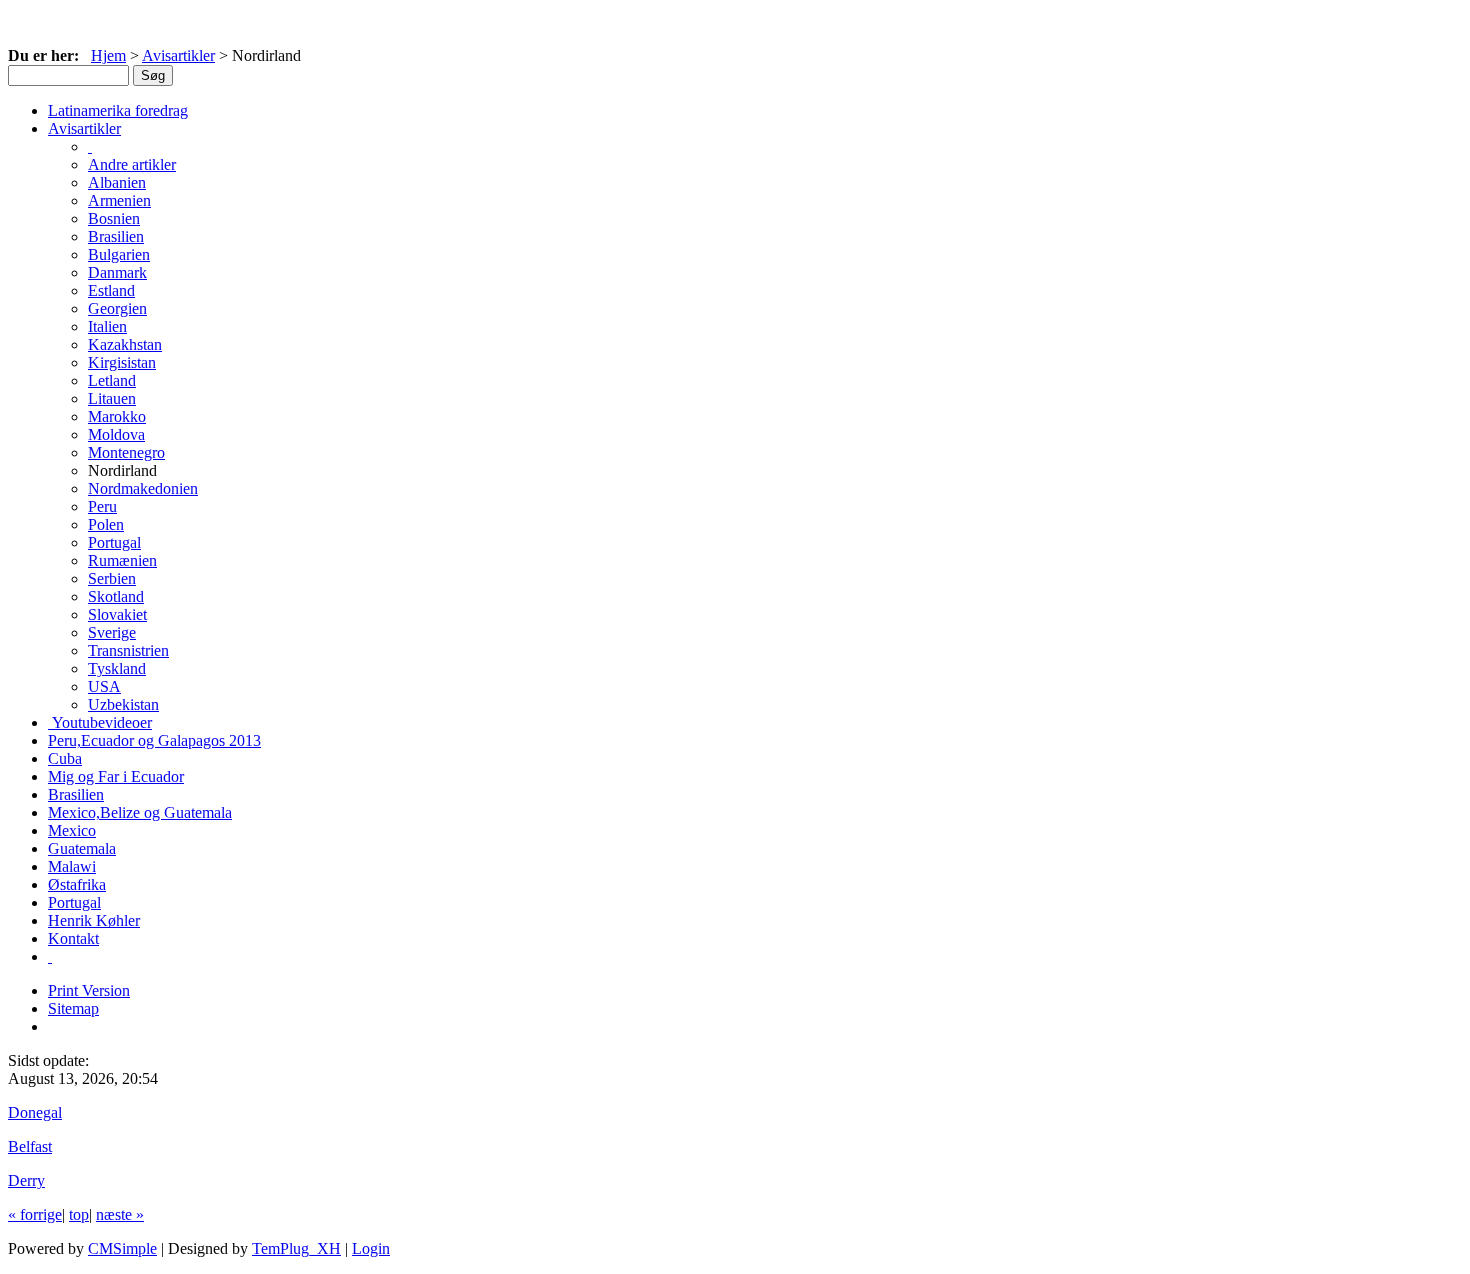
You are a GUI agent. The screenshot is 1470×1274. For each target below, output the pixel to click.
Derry (26, 1180)
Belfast (30, 1146)
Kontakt (73, 938)
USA (104, 686)
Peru (102, 506)
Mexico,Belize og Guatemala (140, 812)
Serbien (112, 578)
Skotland (116, 596)
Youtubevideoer (100, 722)
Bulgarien (119, 254)
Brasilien (116, 236)
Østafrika (77, 884)
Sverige (112, 632)
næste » (120, 1214)
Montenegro (126, 452)
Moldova (116, 434)
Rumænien (122, 560)
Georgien (117, 308)
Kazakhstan (125, 344)
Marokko (117, 416)
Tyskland (117, 668)
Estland (111, 290)
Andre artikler (132, 164)
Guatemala (82, 848)
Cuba (65, 758)
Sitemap (73, 1008)
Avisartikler (178, 55)
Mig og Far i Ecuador (116, 776)
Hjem (108, 55)
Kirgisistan (122, 362)
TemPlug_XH (296, 1248)
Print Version (89, 990)
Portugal (114, 542)
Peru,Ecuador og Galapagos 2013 (154, 740)
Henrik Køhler (94, 920)
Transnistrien (128, 650)
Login (371, 1248)
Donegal (35, 1112)
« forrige (35, 1214)
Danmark (117, 272)
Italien (107, 326)
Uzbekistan (123, 704)
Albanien (117, 182)
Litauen (112, 398)
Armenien (119, 200)
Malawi (72, 866)
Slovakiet (117, 614)
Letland (112, 380)
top (79, 1214)
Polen (106, 524)
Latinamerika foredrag (118, 110)
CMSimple (122, 1248)
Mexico (72, 830)
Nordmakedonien (143, 488)
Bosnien (114, 218)
